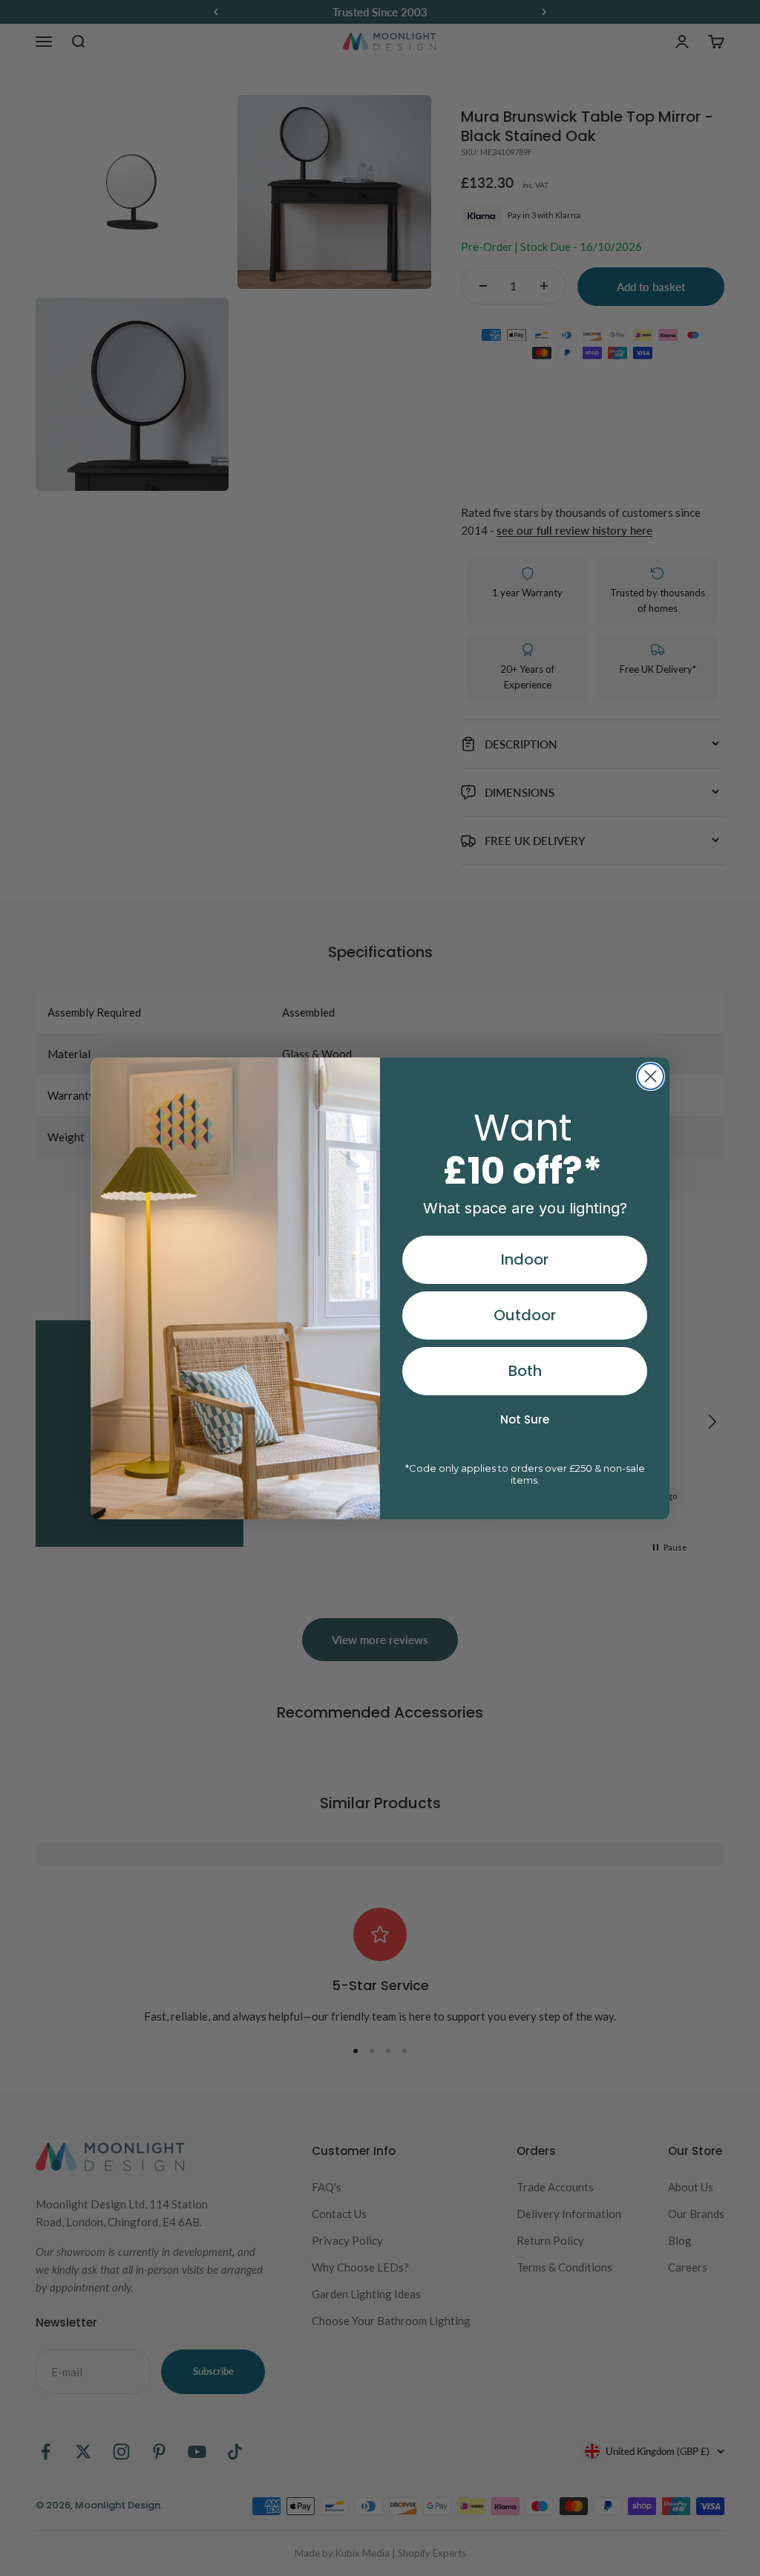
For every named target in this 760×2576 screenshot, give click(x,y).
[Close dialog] (651, 1076)
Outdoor (525, 1315)
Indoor (525, 1259)
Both (525, 1371)
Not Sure (525, 1419)
